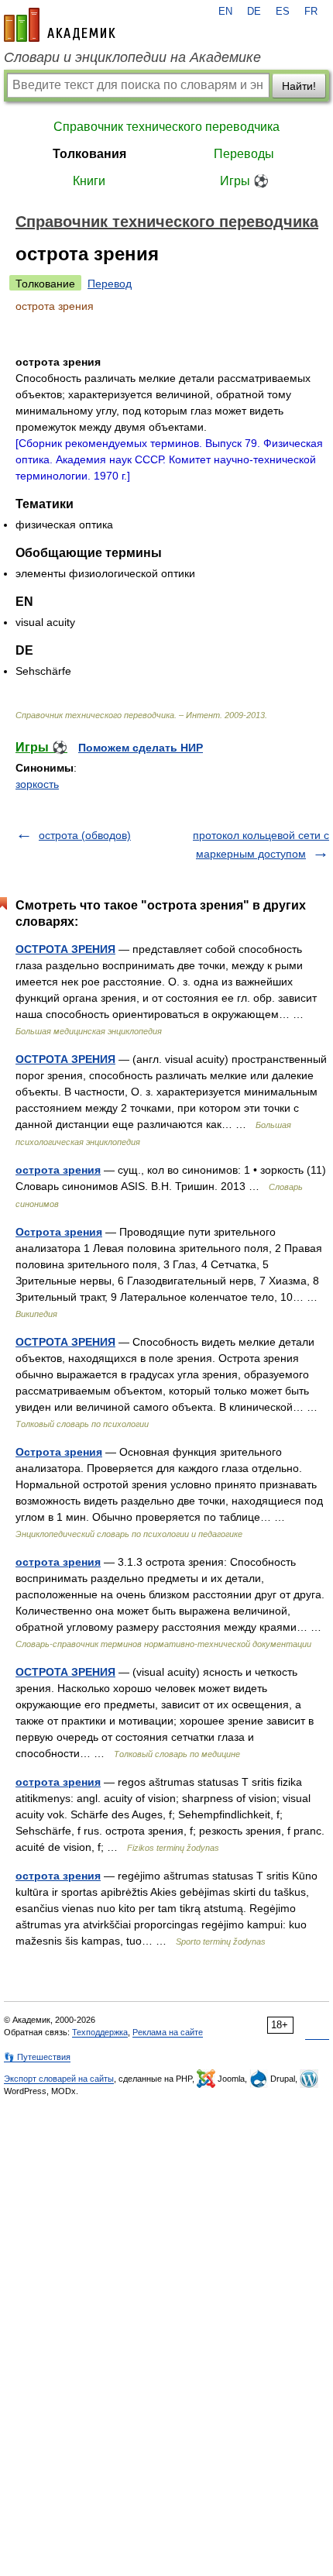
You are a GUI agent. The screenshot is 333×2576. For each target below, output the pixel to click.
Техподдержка (100, 2032)
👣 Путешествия (37, 2057)
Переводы (244, 154)
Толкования (89, 154)
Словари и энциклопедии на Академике (132, 57)
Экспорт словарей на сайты (59, 2079)
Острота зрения (59, 1232)
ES (283, 12)
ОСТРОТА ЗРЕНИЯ (65, 949)
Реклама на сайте (168, 2032)
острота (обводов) (85, 835)
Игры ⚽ (244, 181)
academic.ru (60, 25)
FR (311, 12)
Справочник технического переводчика (166, 127)
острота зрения (58, 1170)
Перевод (110, 284)
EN (225, 12)
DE (254, 12)
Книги (89, 181)
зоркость (37, 784)
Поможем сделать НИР (141, 748)
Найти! (299, 86)
